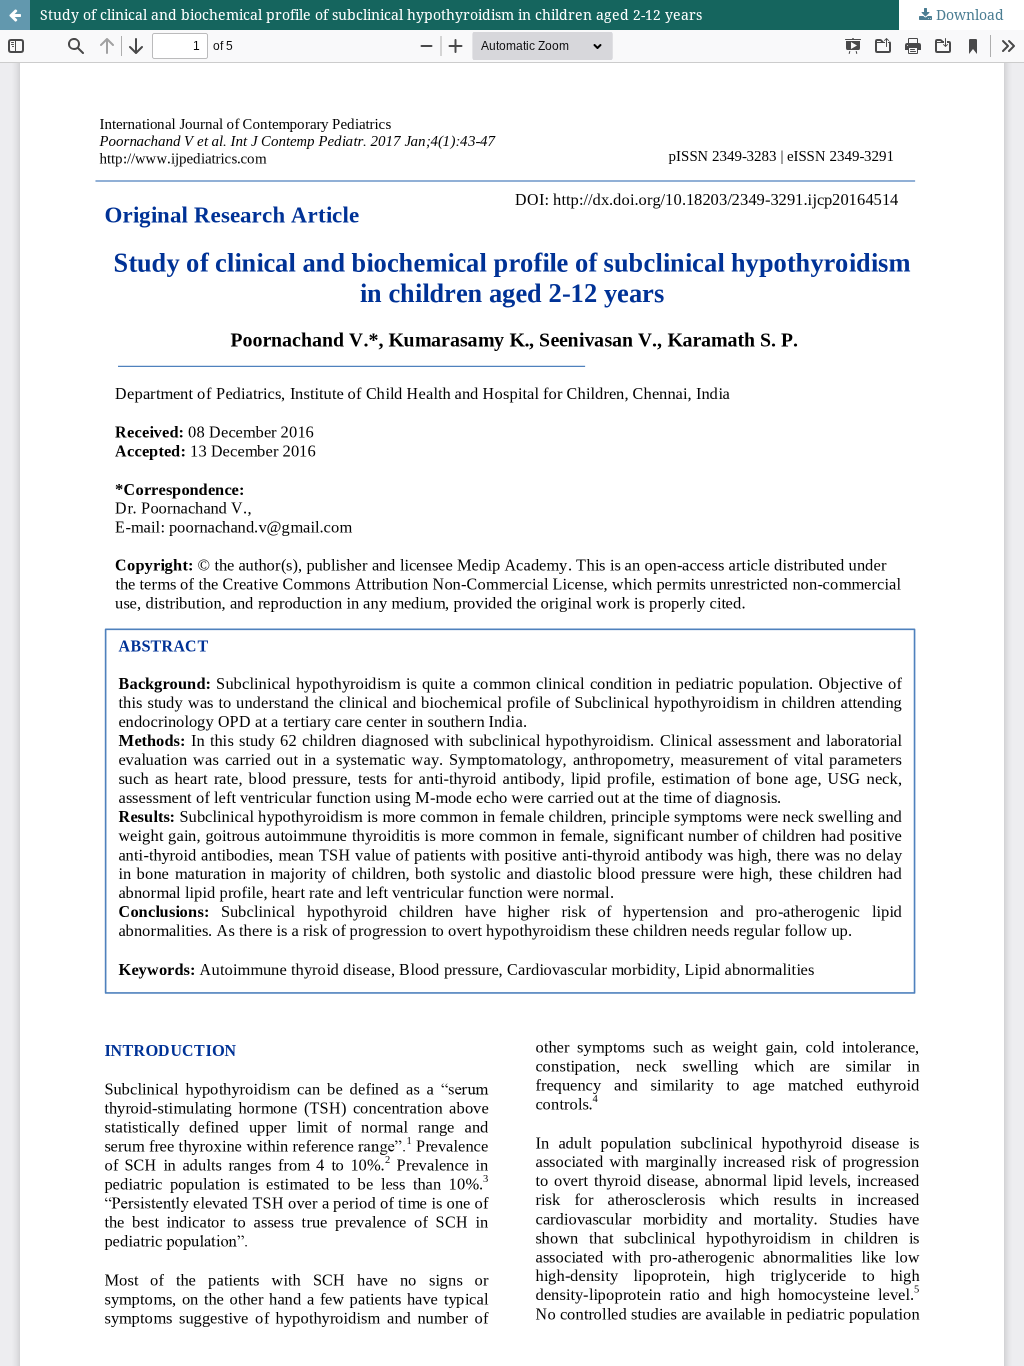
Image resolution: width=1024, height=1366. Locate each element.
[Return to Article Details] (15, 15)
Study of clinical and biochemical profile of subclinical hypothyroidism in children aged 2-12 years (371, 14)
